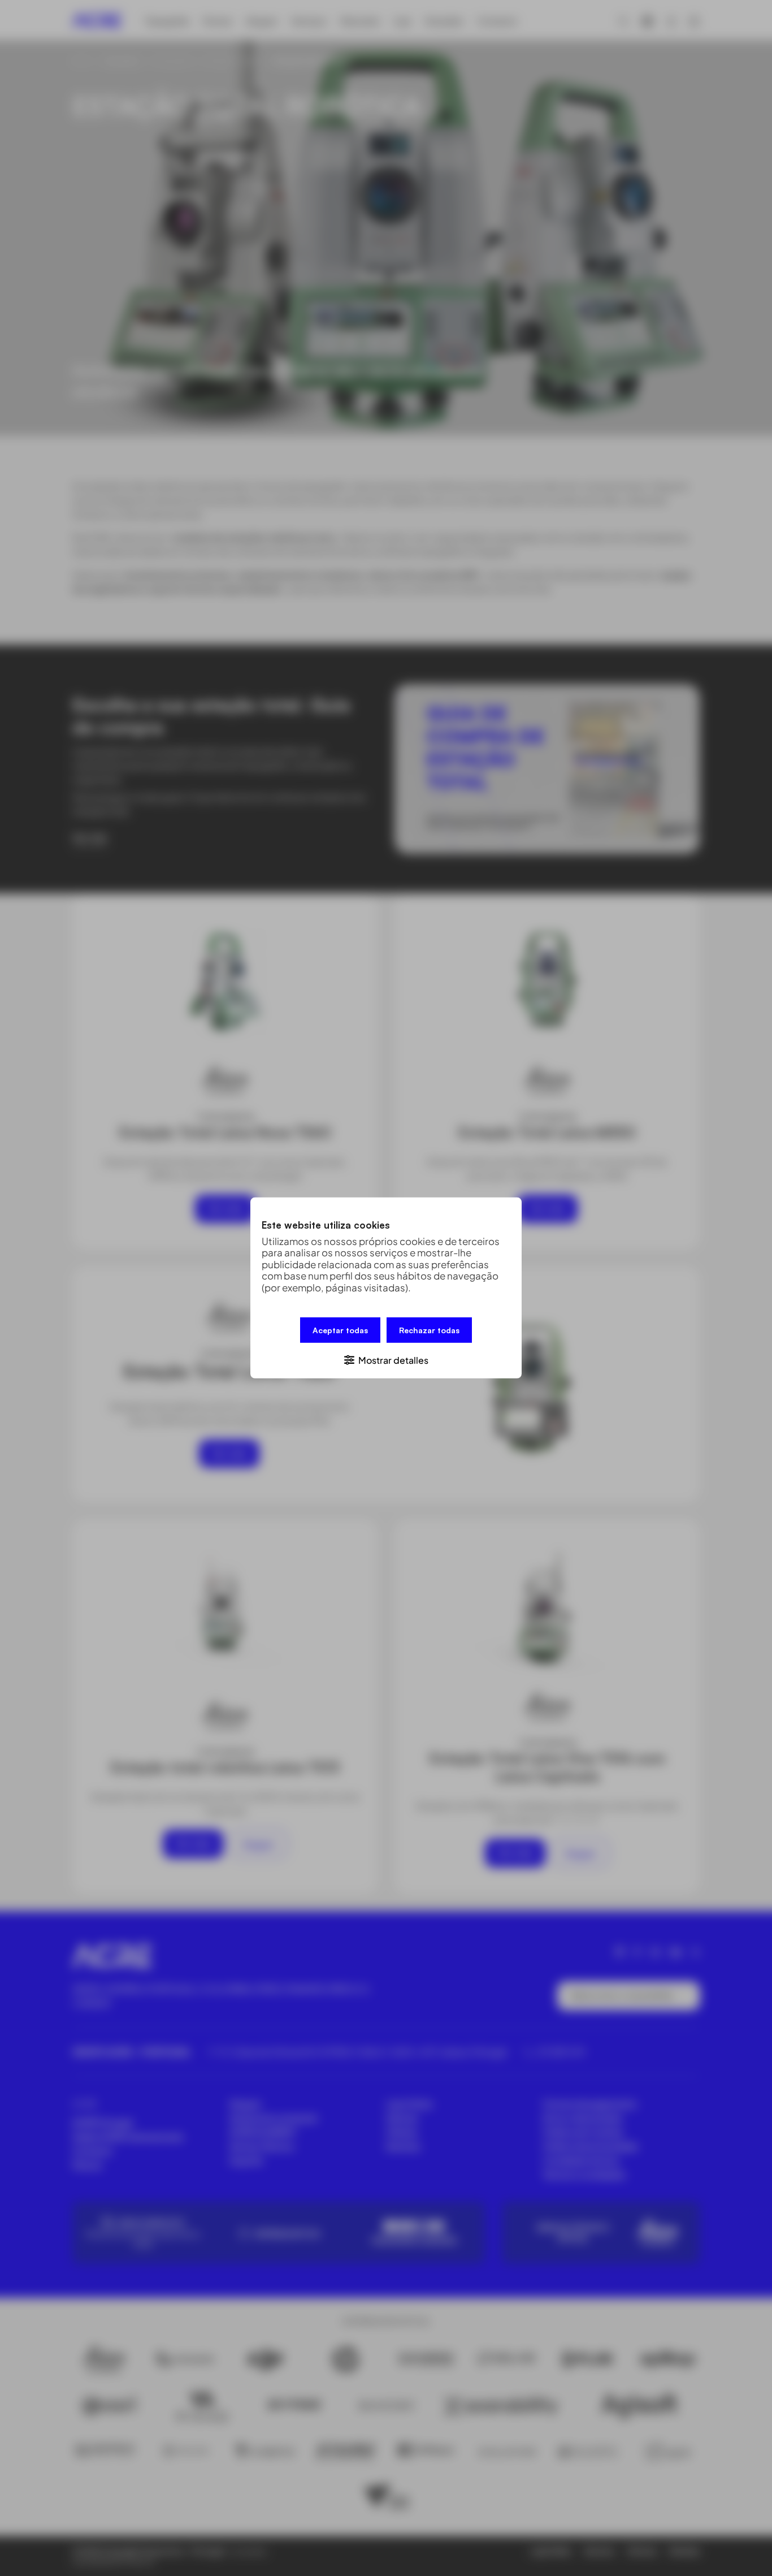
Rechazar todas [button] (429, 1330)
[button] (386, 1360)
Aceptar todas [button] (340, 1330)
